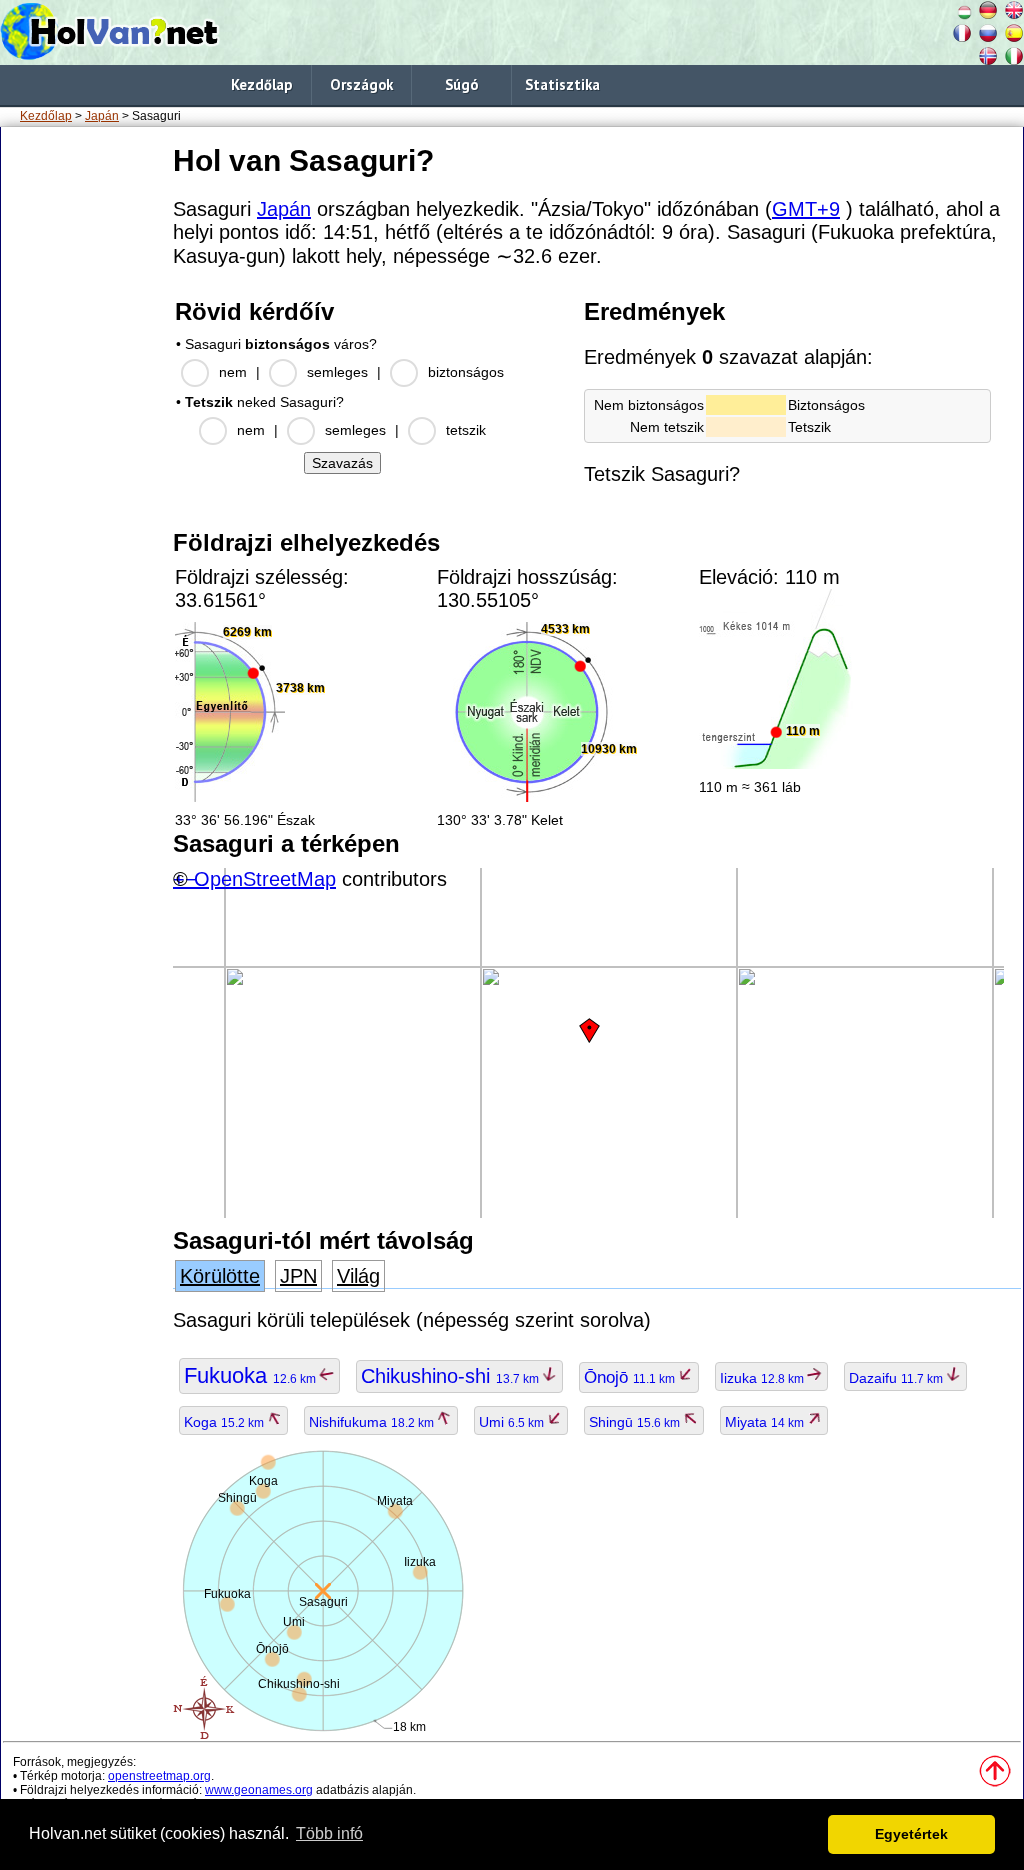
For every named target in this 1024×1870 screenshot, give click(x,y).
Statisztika (562, 84)
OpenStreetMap (265, 879)
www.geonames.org (259, 1790)
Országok (361, 84)
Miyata (766, 1422)
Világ (358, 1276)
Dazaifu (897, 1378)
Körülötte (220, 1276)
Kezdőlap (261, 84)
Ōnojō (631, 1377)
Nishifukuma (373, 1422)
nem (233, 372)
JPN (298, 1276)
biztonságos (466, 372)
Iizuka (763, 1378)
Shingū (636, 1422)
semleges (337, 372)
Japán (102, 116)
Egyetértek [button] (911, 1834)
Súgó (461, 84)
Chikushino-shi (451, 1376)
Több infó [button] (329, 1833)
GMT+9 (806, 209)
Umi (513, 1422)
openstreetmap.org (159, 1776)
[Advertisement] (83, 439)
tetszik (466, 430)
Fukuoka (251, 1375)
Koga (225, 1422)
